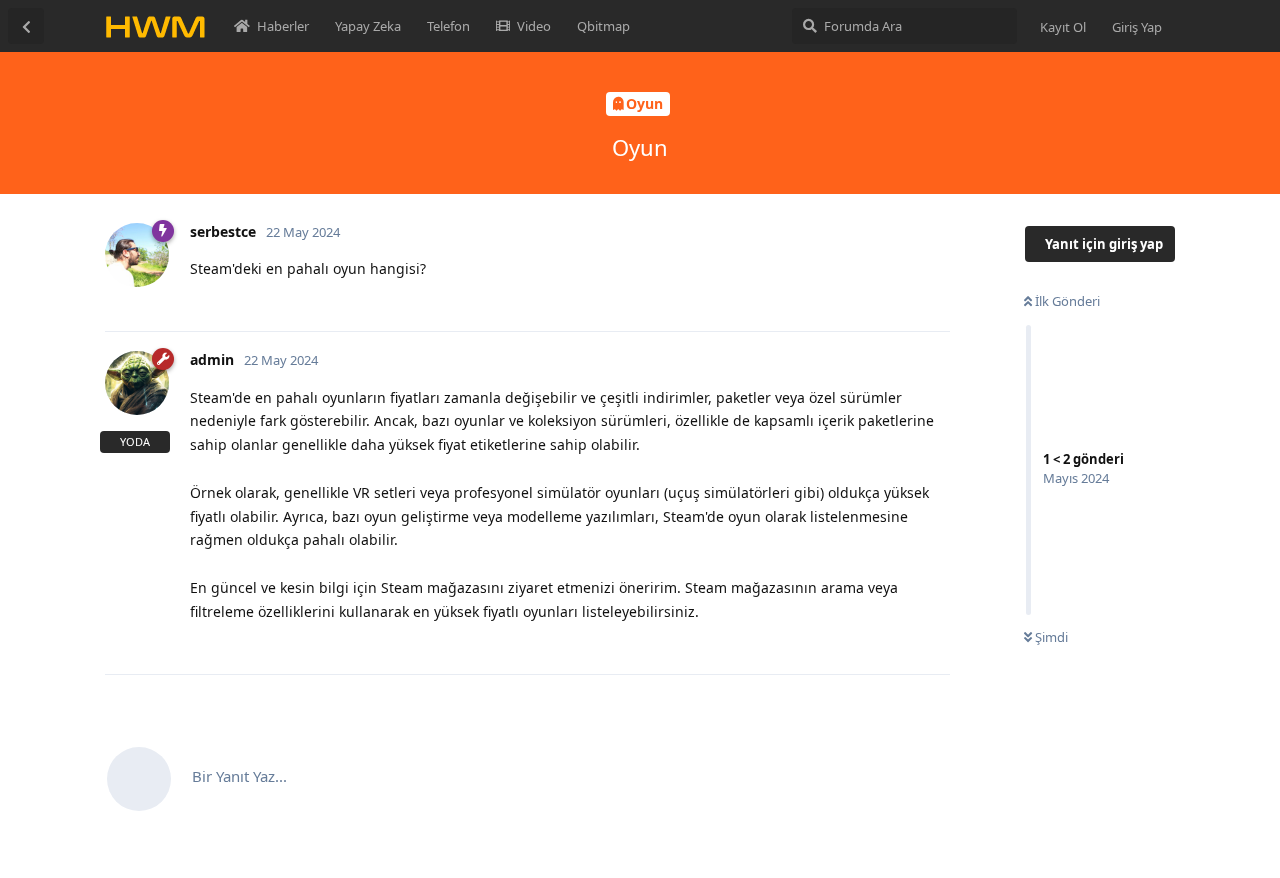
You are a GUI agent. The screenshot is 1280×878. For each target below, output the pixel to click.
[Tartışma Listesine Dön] (26, 26)
